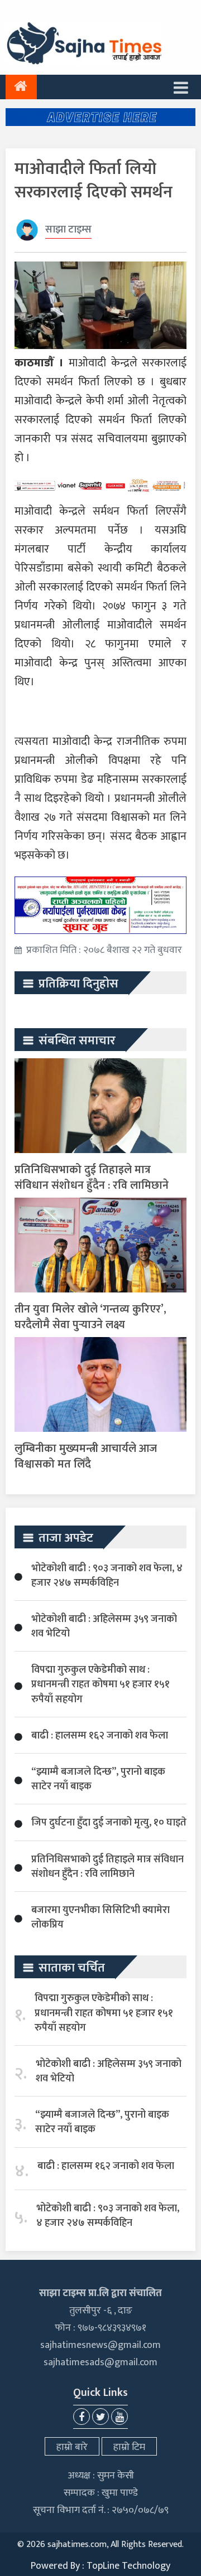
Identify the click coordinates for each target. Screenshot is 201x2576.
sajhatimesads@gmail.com (100, 2362)
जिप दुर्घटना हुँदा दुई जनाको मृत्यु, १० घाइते (109, 1823)
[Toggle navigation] (181, 87)
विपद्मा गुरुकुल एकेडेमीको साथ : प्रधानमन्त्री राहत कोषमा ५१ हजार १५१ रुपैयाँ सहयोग (100, 1684)
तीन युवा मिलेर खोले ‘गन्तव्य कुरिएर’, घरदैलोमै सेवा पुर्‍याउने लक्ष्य (90, 1317)
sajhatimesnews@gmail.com (100, 2345)
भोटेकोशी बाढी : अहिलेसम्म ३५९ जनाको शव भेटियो (104, 1626)
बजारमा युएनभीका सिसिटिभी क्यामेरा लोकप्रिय (100, 1918)
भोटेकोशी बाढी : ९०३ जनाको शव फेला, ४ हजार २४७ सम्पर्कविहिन (107, 1576)
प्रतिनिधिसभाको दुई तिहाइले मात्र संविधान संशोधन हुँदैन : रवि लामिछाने (92, 1178)
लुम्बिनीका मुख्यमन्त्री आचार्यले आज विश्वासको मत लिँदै (86, 1456)
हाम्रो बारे (72, 2447)
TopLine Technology (128, 2566)
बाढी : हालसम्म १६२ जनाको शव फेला (100, 1736)
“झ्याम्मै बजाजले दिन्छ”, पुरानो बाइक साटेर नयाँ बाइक (98, 1779)
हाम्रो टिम (129, 2447)
